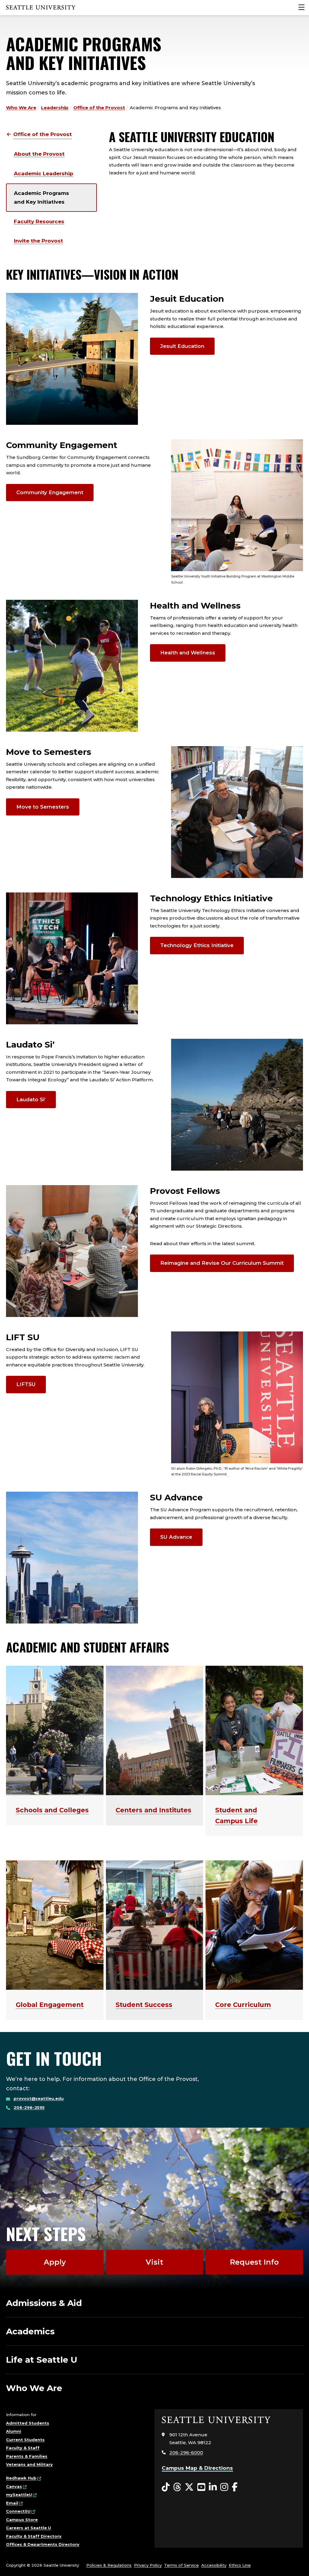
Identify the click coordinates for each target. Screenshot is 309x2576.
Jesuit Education (182, 346)
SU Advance (176, 1537)
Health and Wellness (188, 653)
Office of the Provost (99, 108)
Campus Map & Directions (197, 2468)
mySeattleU (19, 2495)
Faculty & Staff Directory (34, 2536)
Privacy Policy (148, 2565)
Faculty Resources (39, 221)
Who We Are (21, 108)
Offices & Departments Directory (43, 2544)
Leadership (55, 108)
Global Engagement (50, 2005)
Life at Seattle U (42, 2360)
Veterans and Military (29, 2464)
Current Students (25, 2440)
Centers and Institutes (153, 1810)
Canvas (14, 2486)
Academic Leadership (44, 173)
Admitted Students (28, 2423)
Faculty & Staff (23, 2448)
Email (12, 2503)
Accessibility (214, 2565)
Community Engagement (50, 492)
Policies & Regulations (109, 2565)
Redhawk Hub (21, 2478)
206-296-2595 (29, 2107)
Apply (55, 2262)
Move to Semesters (43, 807)
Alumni (14, 2431)
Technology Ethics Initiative (197, 945)
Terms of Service (182, 2565)
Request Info (254, 2262)
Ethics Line (240, 2565)
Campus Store (22, 2520)
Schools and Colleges (52, 1810)
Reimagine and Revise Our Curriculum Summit (222, 1263)
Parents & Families (27, 2456)
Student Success (144, 2005)
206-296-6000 (186, 2452)
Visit (154, 2262)
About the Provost (39, 154)
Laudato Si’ (31, 1099)
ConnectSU (18, 2511)
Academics (30, 2331)
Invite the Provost (38, 241)
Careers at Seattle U (29, 2528)
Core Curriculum (243, 2005)
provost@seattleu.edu (39, 2098)
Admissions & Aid (44, 2303)
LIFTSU (26, 1384)
